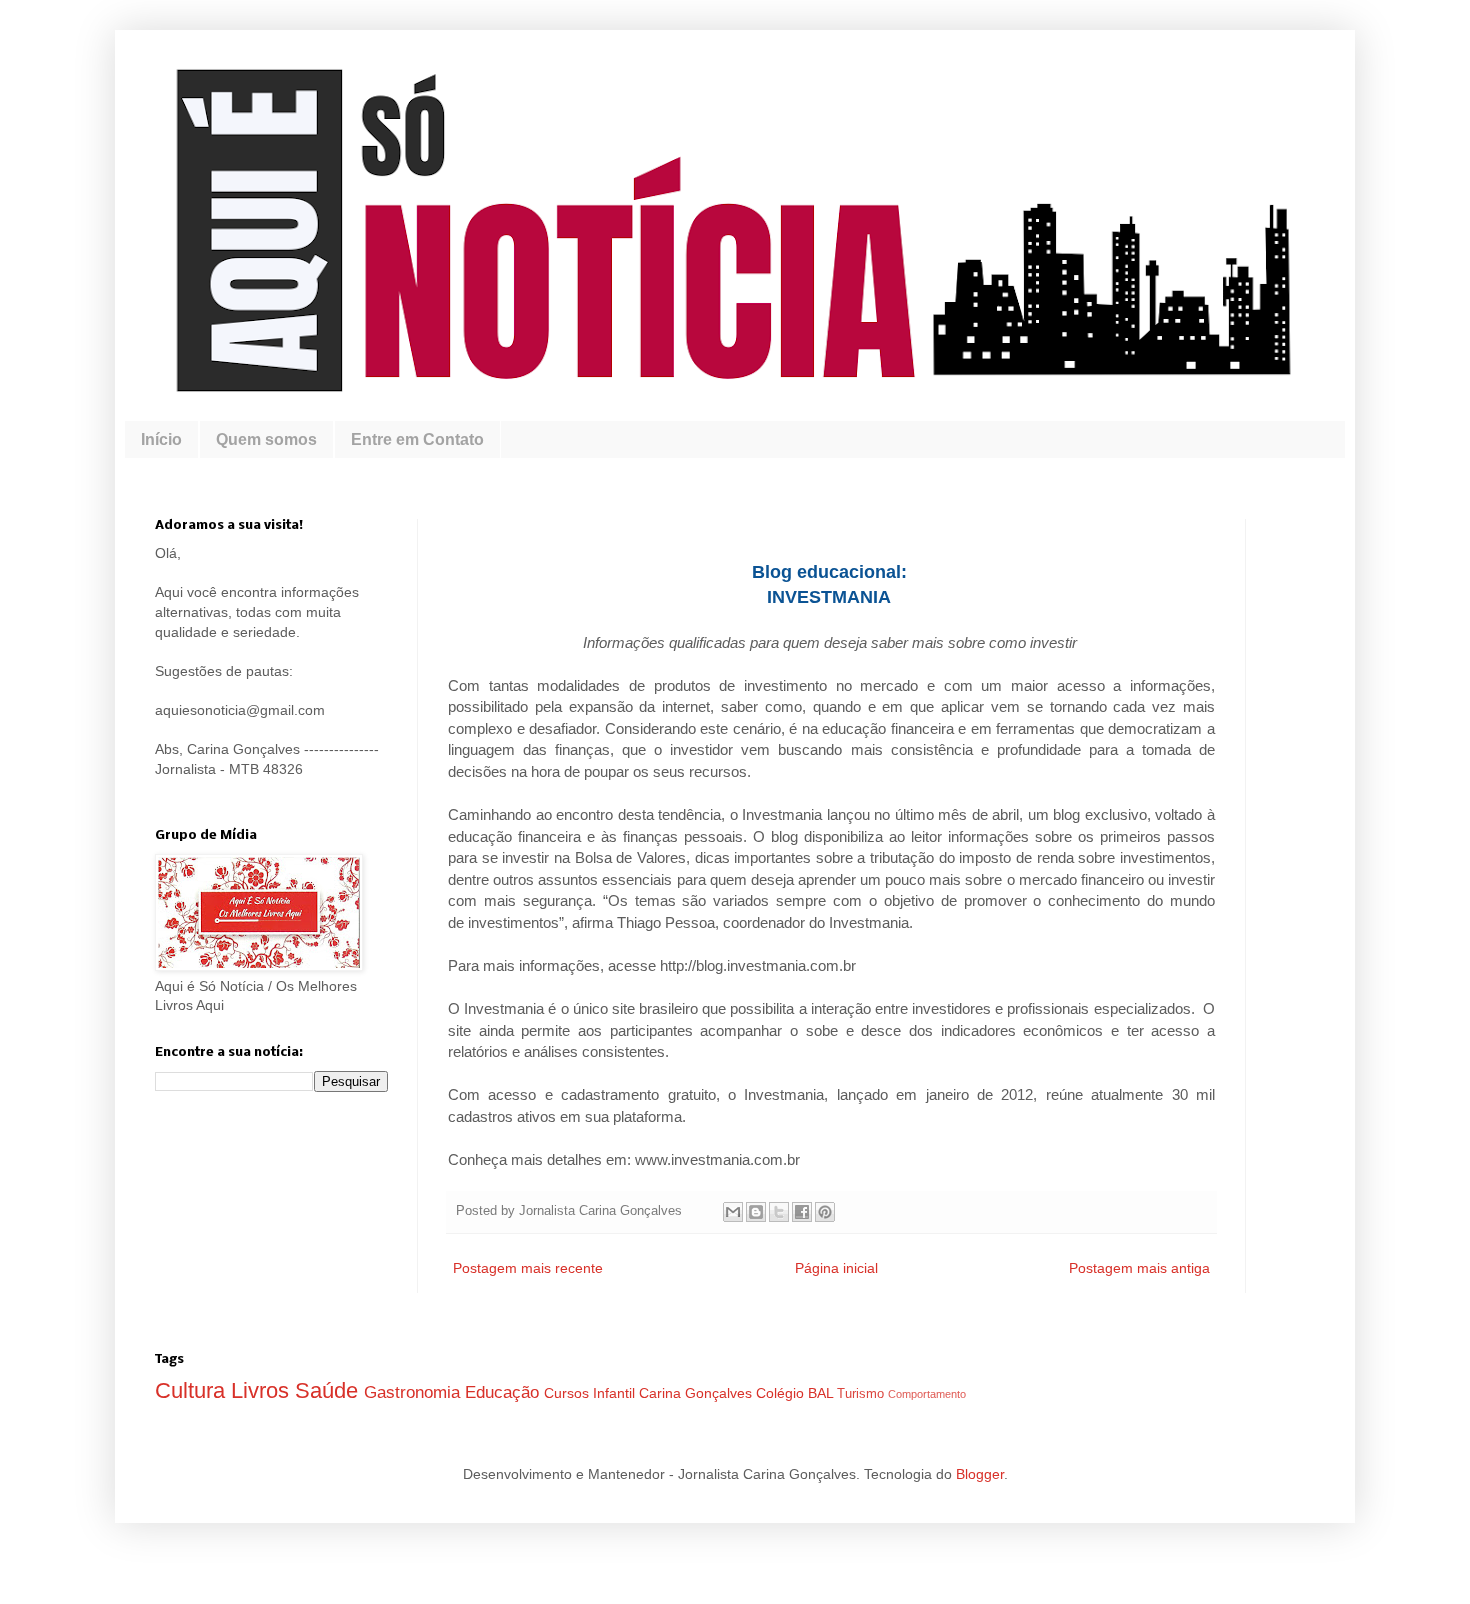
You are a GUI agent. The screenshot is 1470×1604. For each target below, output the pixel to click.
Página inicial (836, 1268)
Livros (263, 1390)
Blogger (980, 1474)
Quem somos (266, 439)
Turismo (862, 1394)
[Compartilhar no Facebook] (802, 1212)
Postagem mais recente (528, 1268)
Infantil (616, 1393)
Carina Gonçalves (697, 1393)
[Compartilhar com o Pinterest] (825, 1212)
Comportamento (927, 1394)
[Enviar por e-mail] (733, 1212)
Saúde (329, 1390)
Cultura (193, 1390)
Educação (504, 1392)
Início (161, 439)
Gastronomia (414, 1392)
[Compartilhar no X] (779, 1212)
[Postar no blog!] (756, 1212)
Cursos (568, 1393)
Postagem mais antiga (1139, 1268)
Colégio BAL (796, 1393)
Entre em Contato (417, 439)
